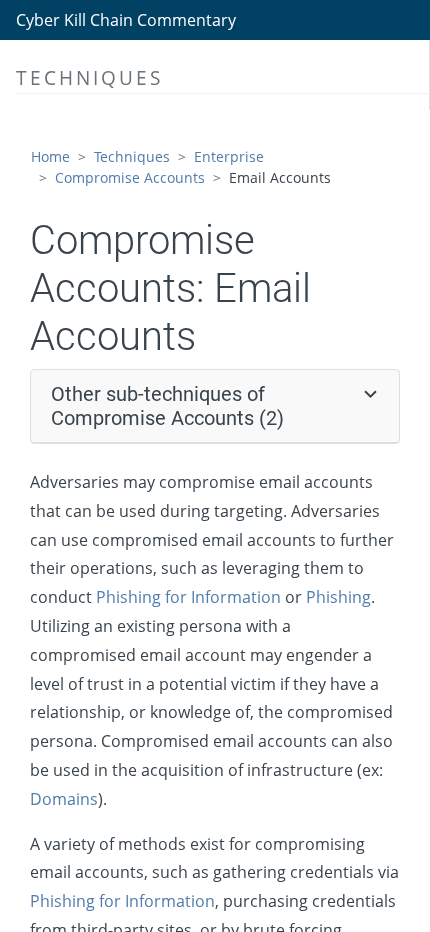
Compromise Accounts (130, 177)
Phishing (338, 597)
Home (50, 156)
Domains (64, 799)
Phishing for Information (188, 597)
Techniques (132, 156)
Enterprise (229, 156)
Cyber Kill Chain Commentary (126, 20)
